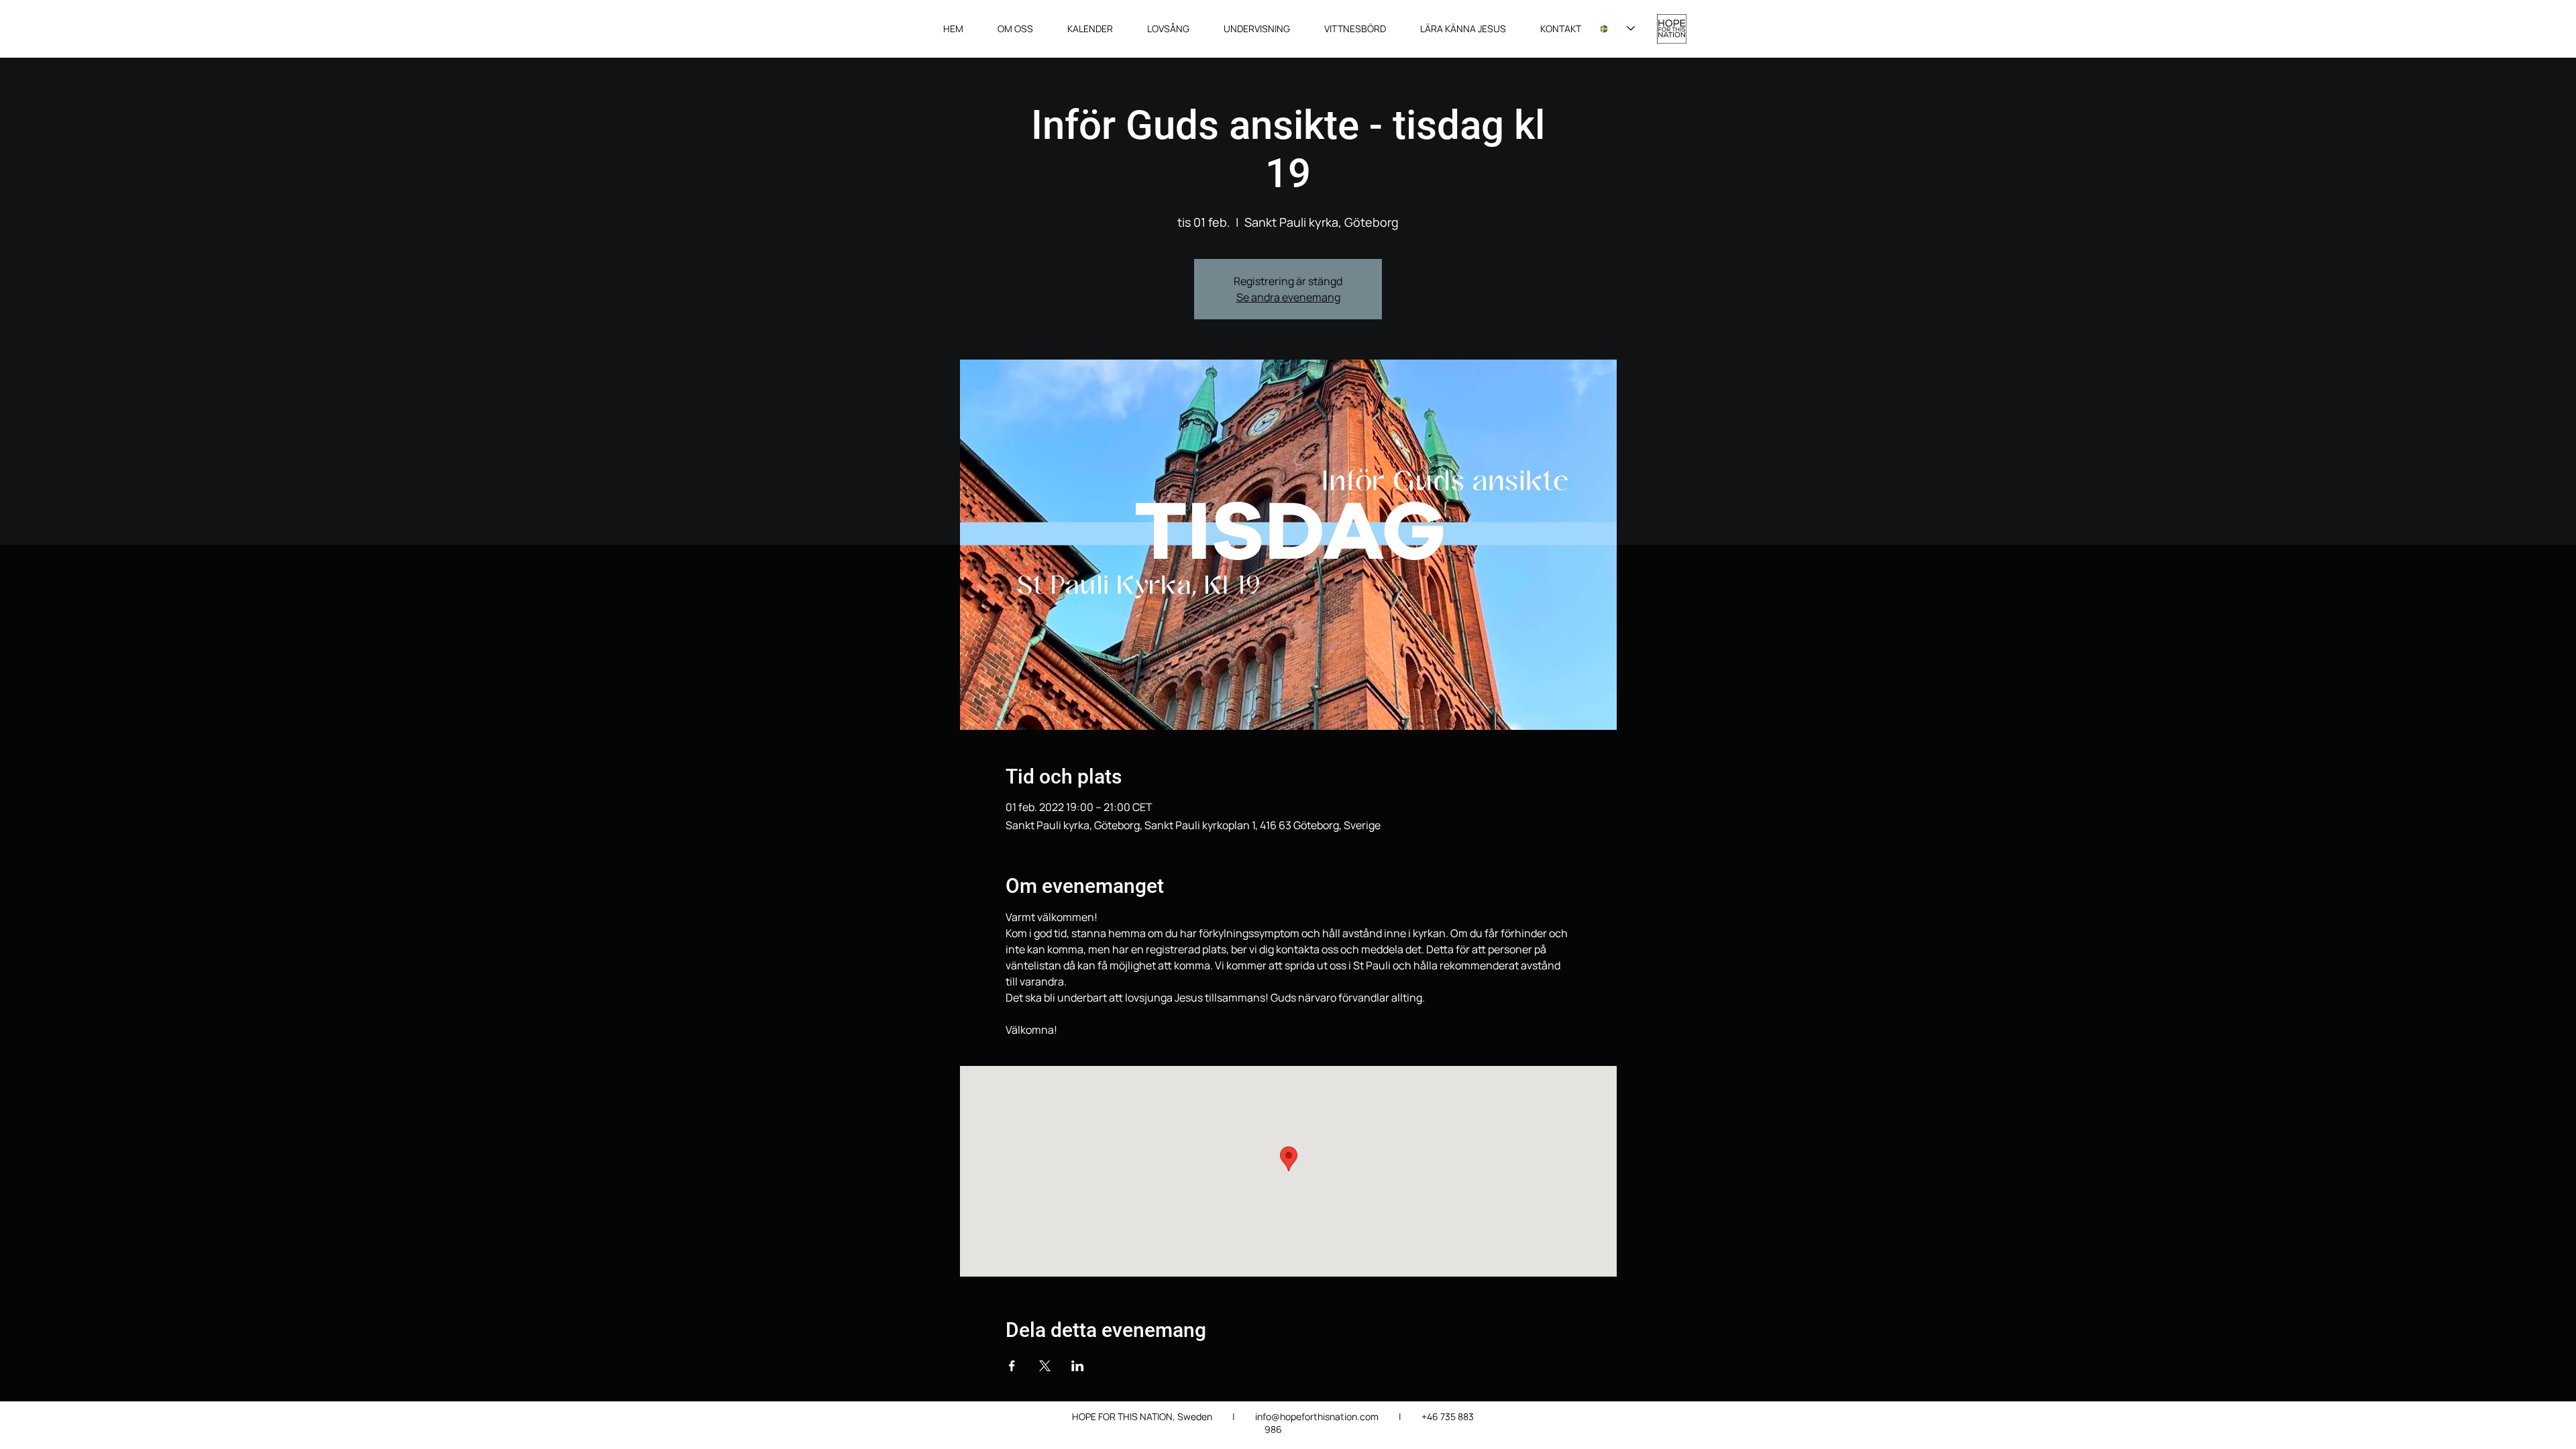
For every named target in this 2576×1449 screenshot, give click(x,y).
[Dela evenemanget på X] (1045, 1366)
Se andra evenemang (1288, 297)
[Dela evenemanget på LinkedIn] (1078, 1366)
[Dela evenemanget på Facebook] (1012, 1366)
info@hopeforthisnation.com (1317, 1416)
